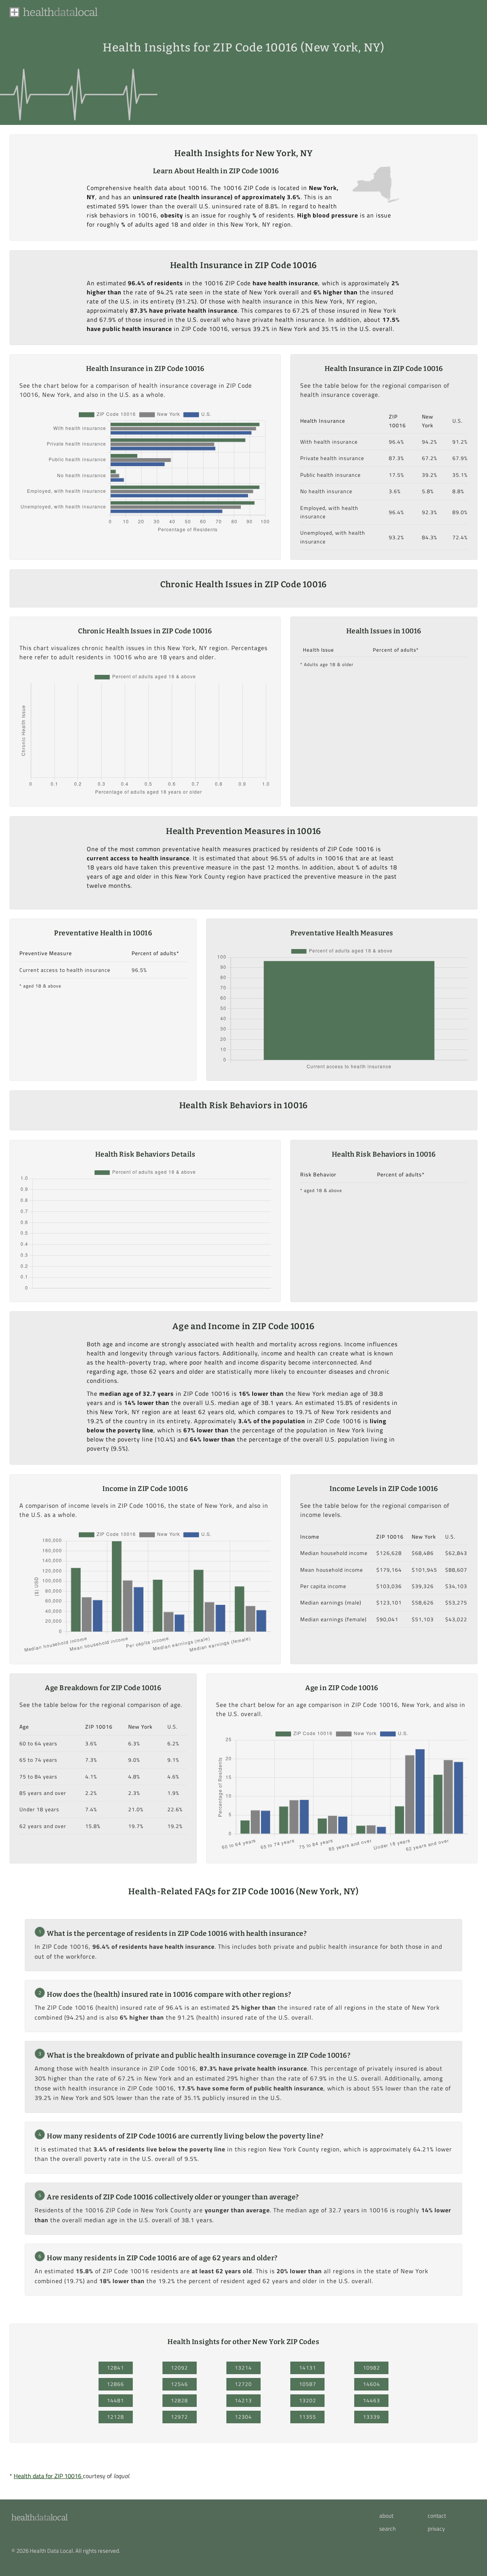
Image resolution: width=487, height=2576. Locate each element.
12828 (179, 2400)
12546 (179, 2384)
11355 (308, 2417)
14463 (372, 2400)
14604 (372, 2384)
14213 (243, 2400)
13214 (243, 2368)
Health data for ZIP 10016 (48, 2476)
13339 (372, 2417)
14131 (308, 2368)
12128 (115, 2417)
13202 (308, 2400)
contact (437, 2516)
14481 (115, 2400)
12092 (179, 2368)
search (388, 2529)
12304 (243, 2417)
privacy (436, 2529)
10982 (372, 2368)
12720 (243, 2384)
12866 (115, 2384)
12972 (179, 2417)
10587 (308, 2384)
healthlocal (39, 2518)
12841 (115, 2368)
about (386, 2516)
